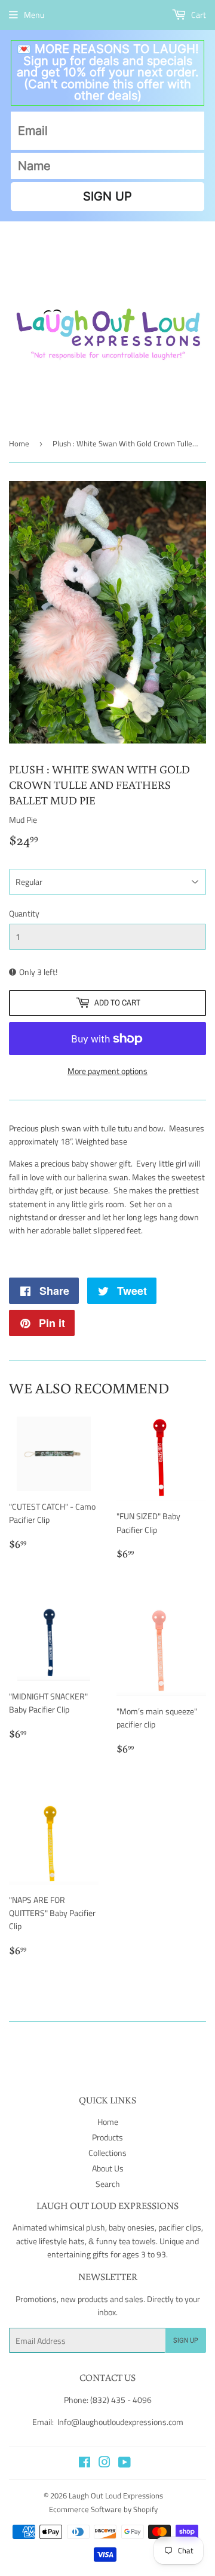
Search (108, 2184)
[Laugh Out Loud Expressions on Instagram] (105, 2464)
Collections (107, 2153)
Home (19, 443)
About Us (108, 2168)
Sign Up (186, 2340)
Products (107, 2137)
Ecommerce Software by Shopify (103, 2509)
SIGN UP (107, 196)
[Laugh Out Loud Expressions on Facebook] (85, 2464)
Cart (198, 15)
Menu (34, 15)
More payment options (107, 1071)
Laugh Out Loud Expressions (116, 2495)
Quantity (24, 913)
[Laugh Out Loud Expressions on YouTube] (125, 2464)
